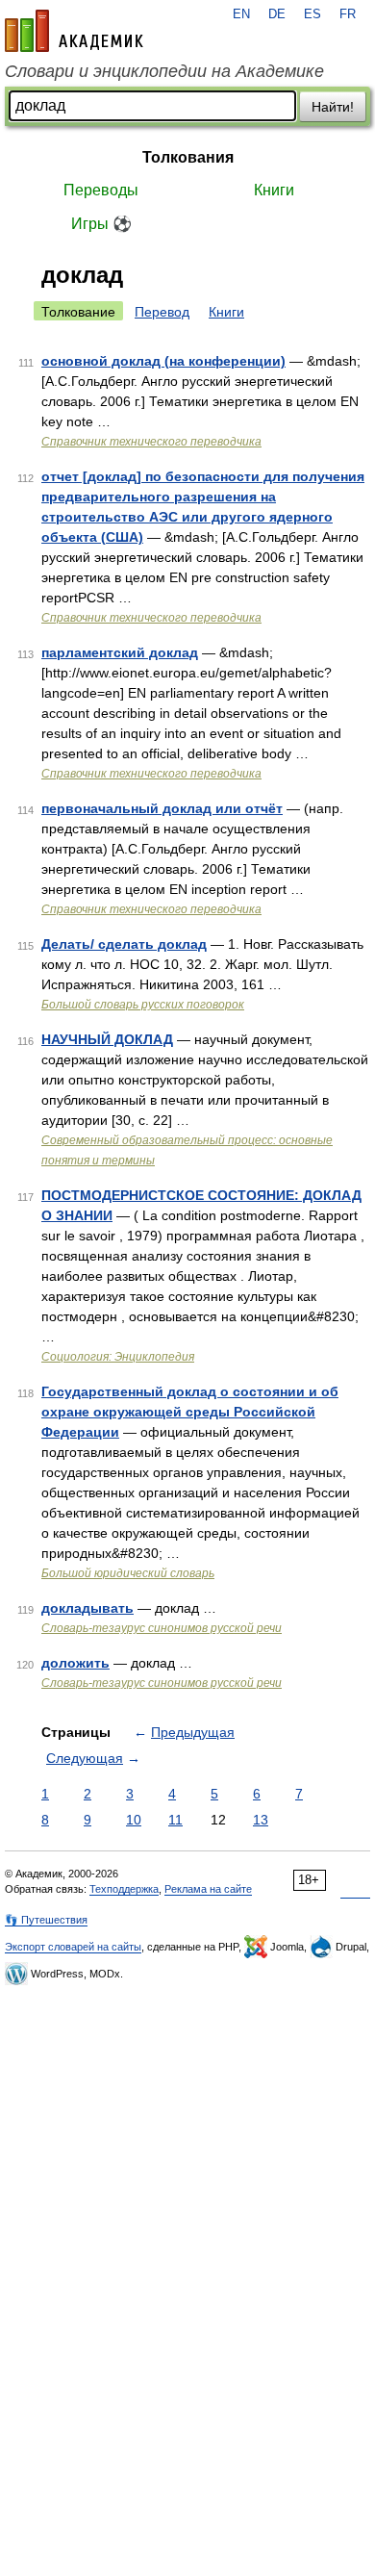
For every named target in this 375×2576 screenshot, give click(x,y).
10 (134, 1820)
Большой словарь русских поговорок (143, 1005)
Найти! (333, 107)
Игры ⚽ (101, 224)
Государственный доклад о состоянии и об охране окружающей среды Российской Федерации (190, 1412)
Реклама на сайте (208, 1889)
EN (241, 14)
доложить (75, 1663)
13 (261, 1820)
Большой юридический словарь (128, 1573)
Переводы (101, 190)
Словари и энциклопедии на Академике (164, 71)
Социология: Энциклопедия (118, 1357)
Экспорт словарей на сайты (73, 1947)
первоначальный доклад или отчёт (162, 808)
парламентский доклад (120, 652)
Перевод (162, 312)
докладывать (87, 1608)
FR (348, 14)
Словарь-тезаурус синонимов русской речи (162, 1628)
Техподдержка (124, 1889)
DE (277, 14)
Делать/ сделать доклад (124, 944)
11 (175, 1820)
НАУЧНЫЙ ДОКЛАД (107, 1039)
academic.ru (74, 31)
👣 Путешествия (46, 1920)
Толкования (188, 157)
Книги (274, 190)
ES (312, 14)
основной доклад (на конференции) (163, 361)
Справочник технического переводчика (151, 442)
